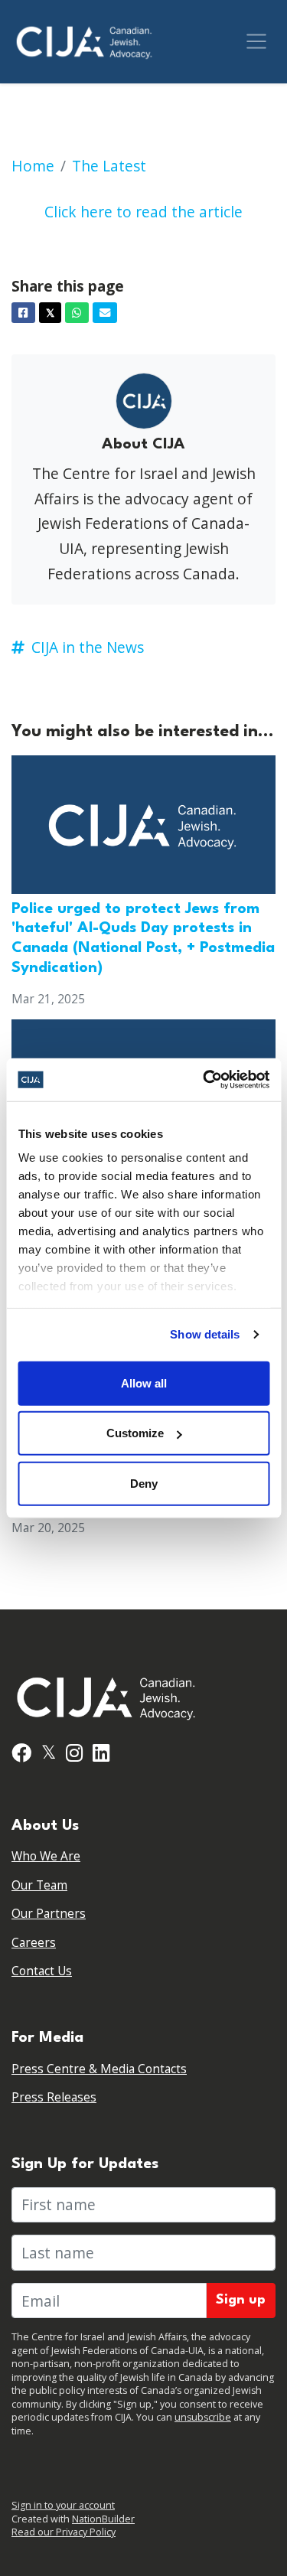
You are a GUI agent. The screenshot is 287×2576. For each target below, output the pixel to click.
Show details (205, 1334)
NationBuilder (103, 2519)
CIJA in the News (88, 647)
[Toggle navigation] (256, 41)
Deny (144, 1483)
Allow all (144, 1383)
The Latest (109, 166)
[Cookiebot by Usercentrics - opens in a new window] (204, 1080)
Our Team (39, 1885)
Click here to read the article (143, 212)
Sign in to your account (63, 2505)
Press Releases (54, 2097)
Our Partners (49, 1914)
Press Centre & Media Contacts (99, 2069)
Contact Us (42, 1971)
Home (33, 166)
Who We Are (46, 1856)
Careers (34, 1943)
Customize (135, 1433)
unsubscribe (203, 2417)
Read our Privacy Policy (64, 2532)
